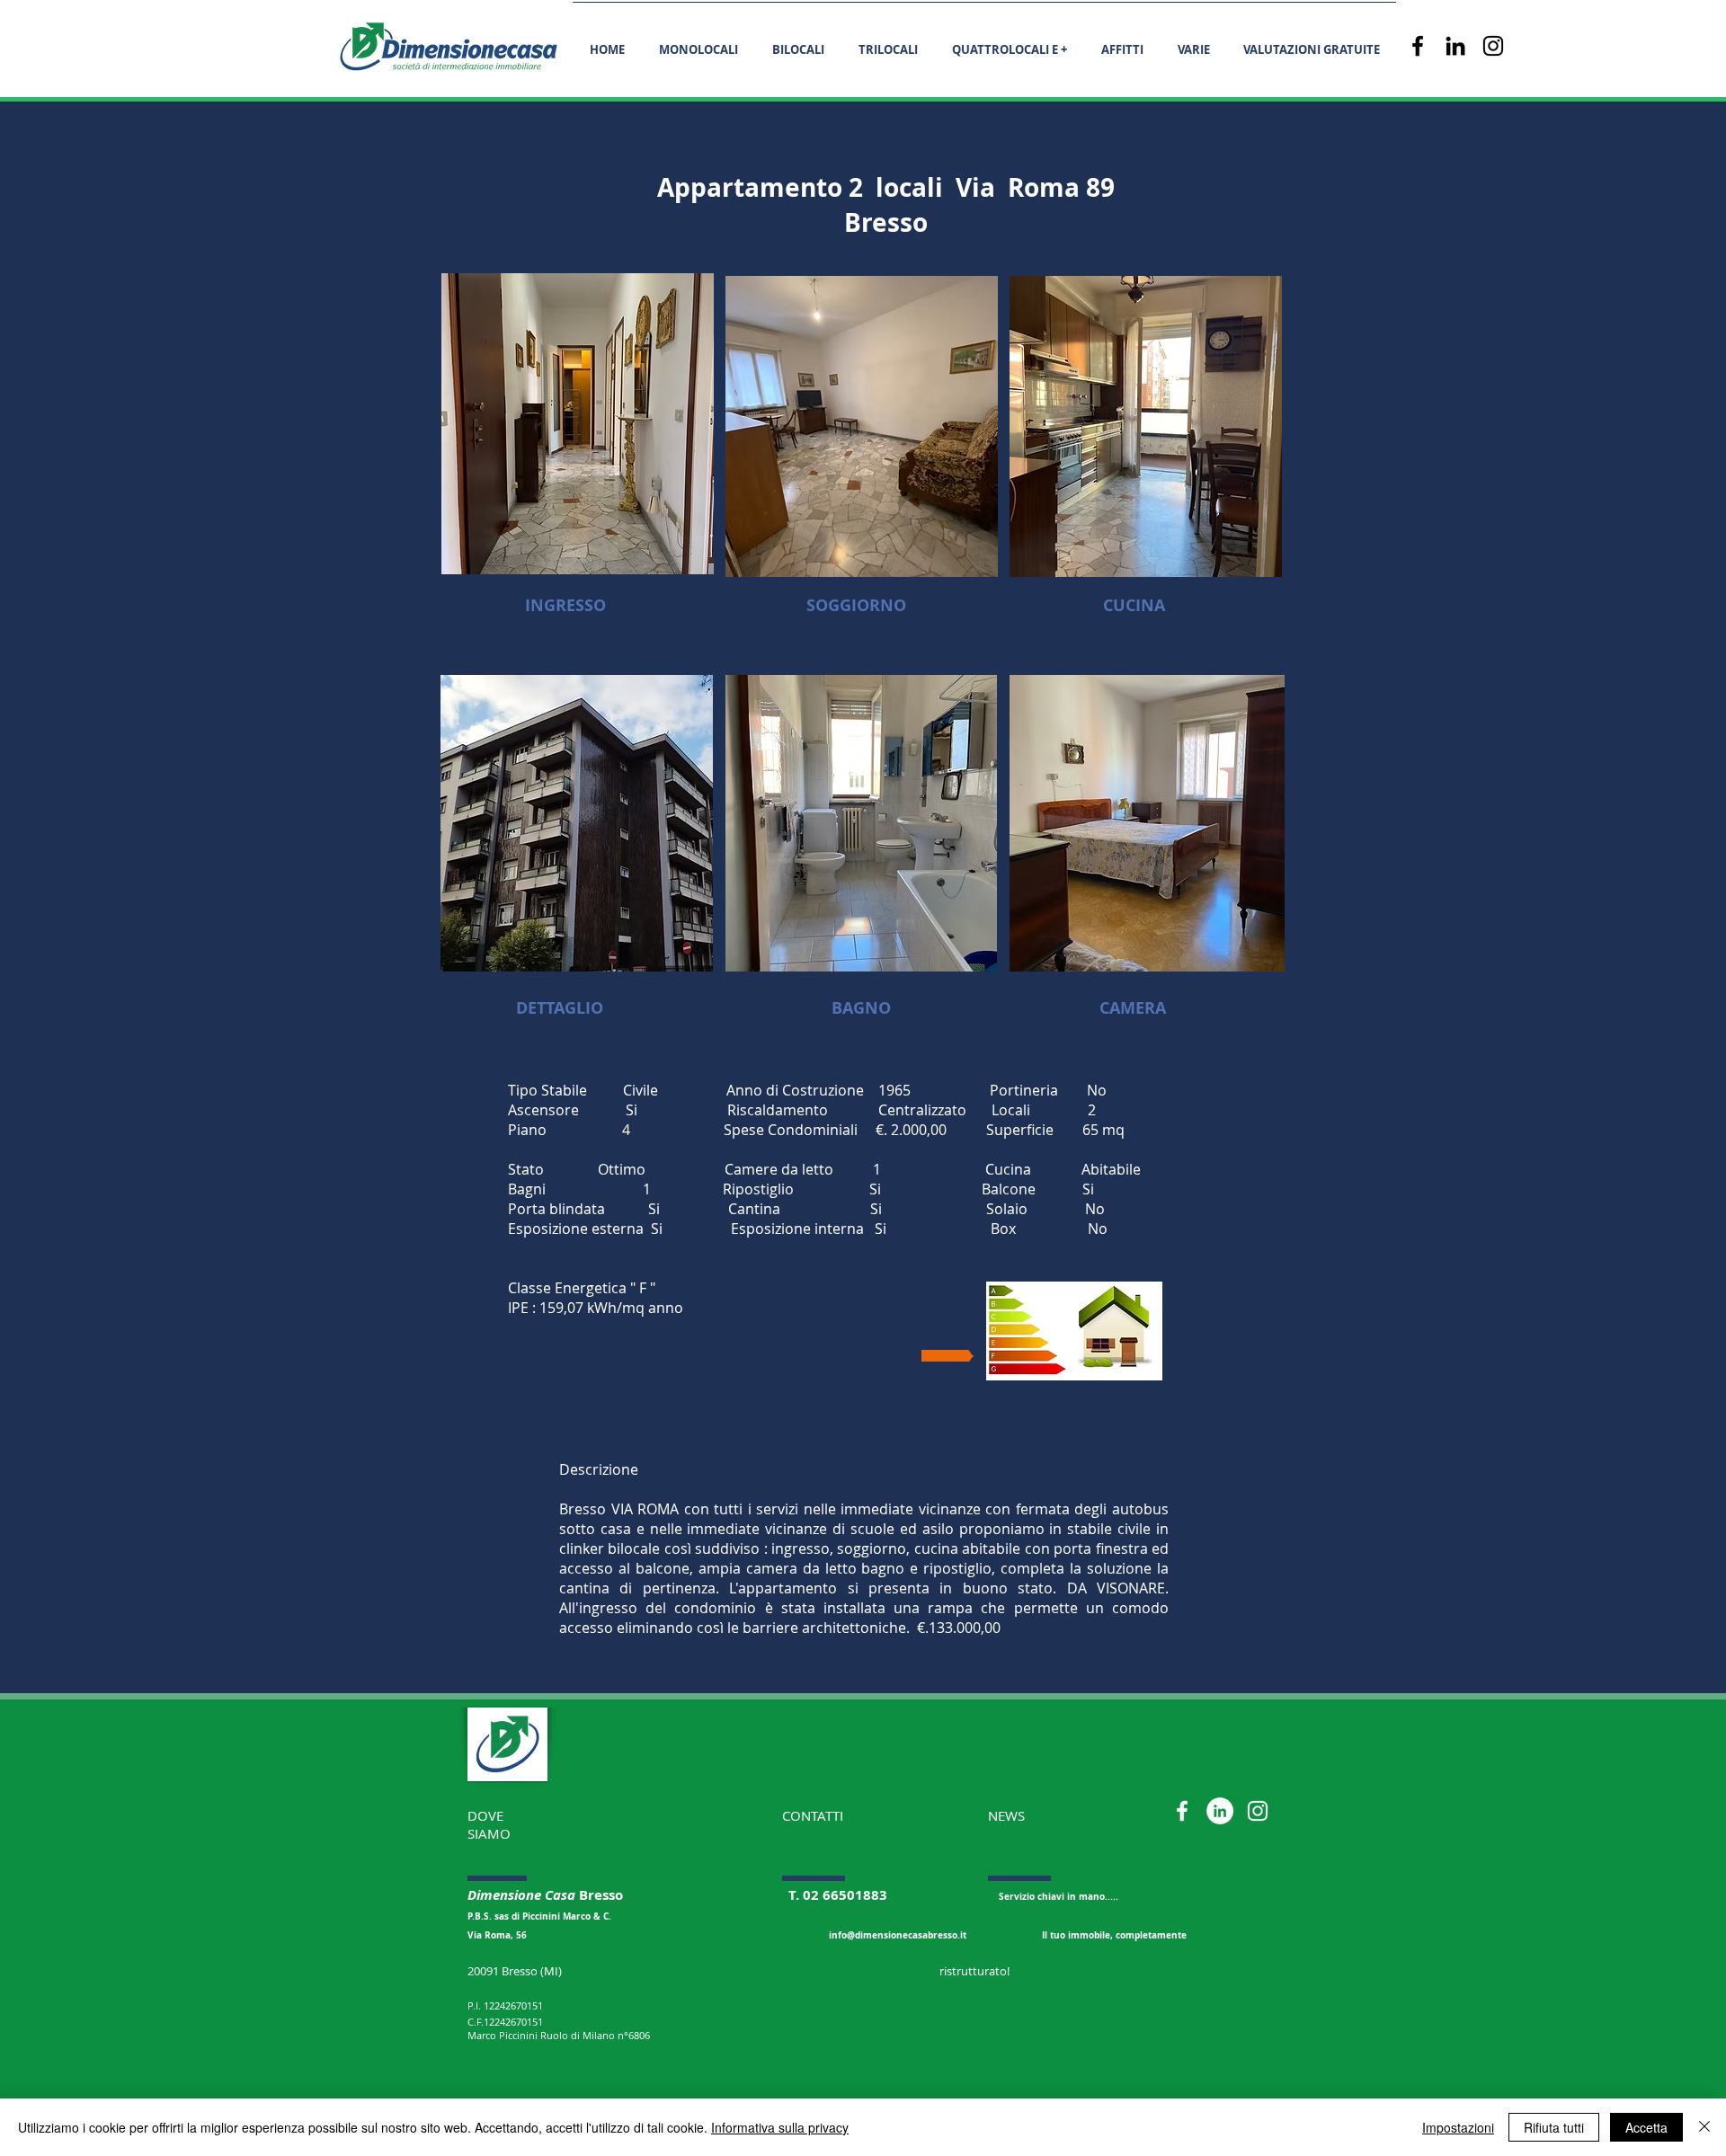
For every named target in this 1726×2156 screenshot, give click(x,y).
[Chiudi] (1704, 2127)
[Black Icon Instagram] (1493, 46)
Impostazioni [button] (1458, 2127)
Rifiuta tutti (1554, 2127)
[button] (1193, 42)
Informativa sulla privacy (780, 2127)
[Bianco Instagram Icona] (1258, 1811)
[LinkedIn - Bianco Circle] (1220, 1811)
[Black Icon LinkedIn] (1455, 46)
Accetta (1646, 2127)
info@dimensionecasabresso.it (898, 1935)
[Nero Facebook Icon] (1418, 46)
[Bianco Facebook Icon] (1182, 1811)
